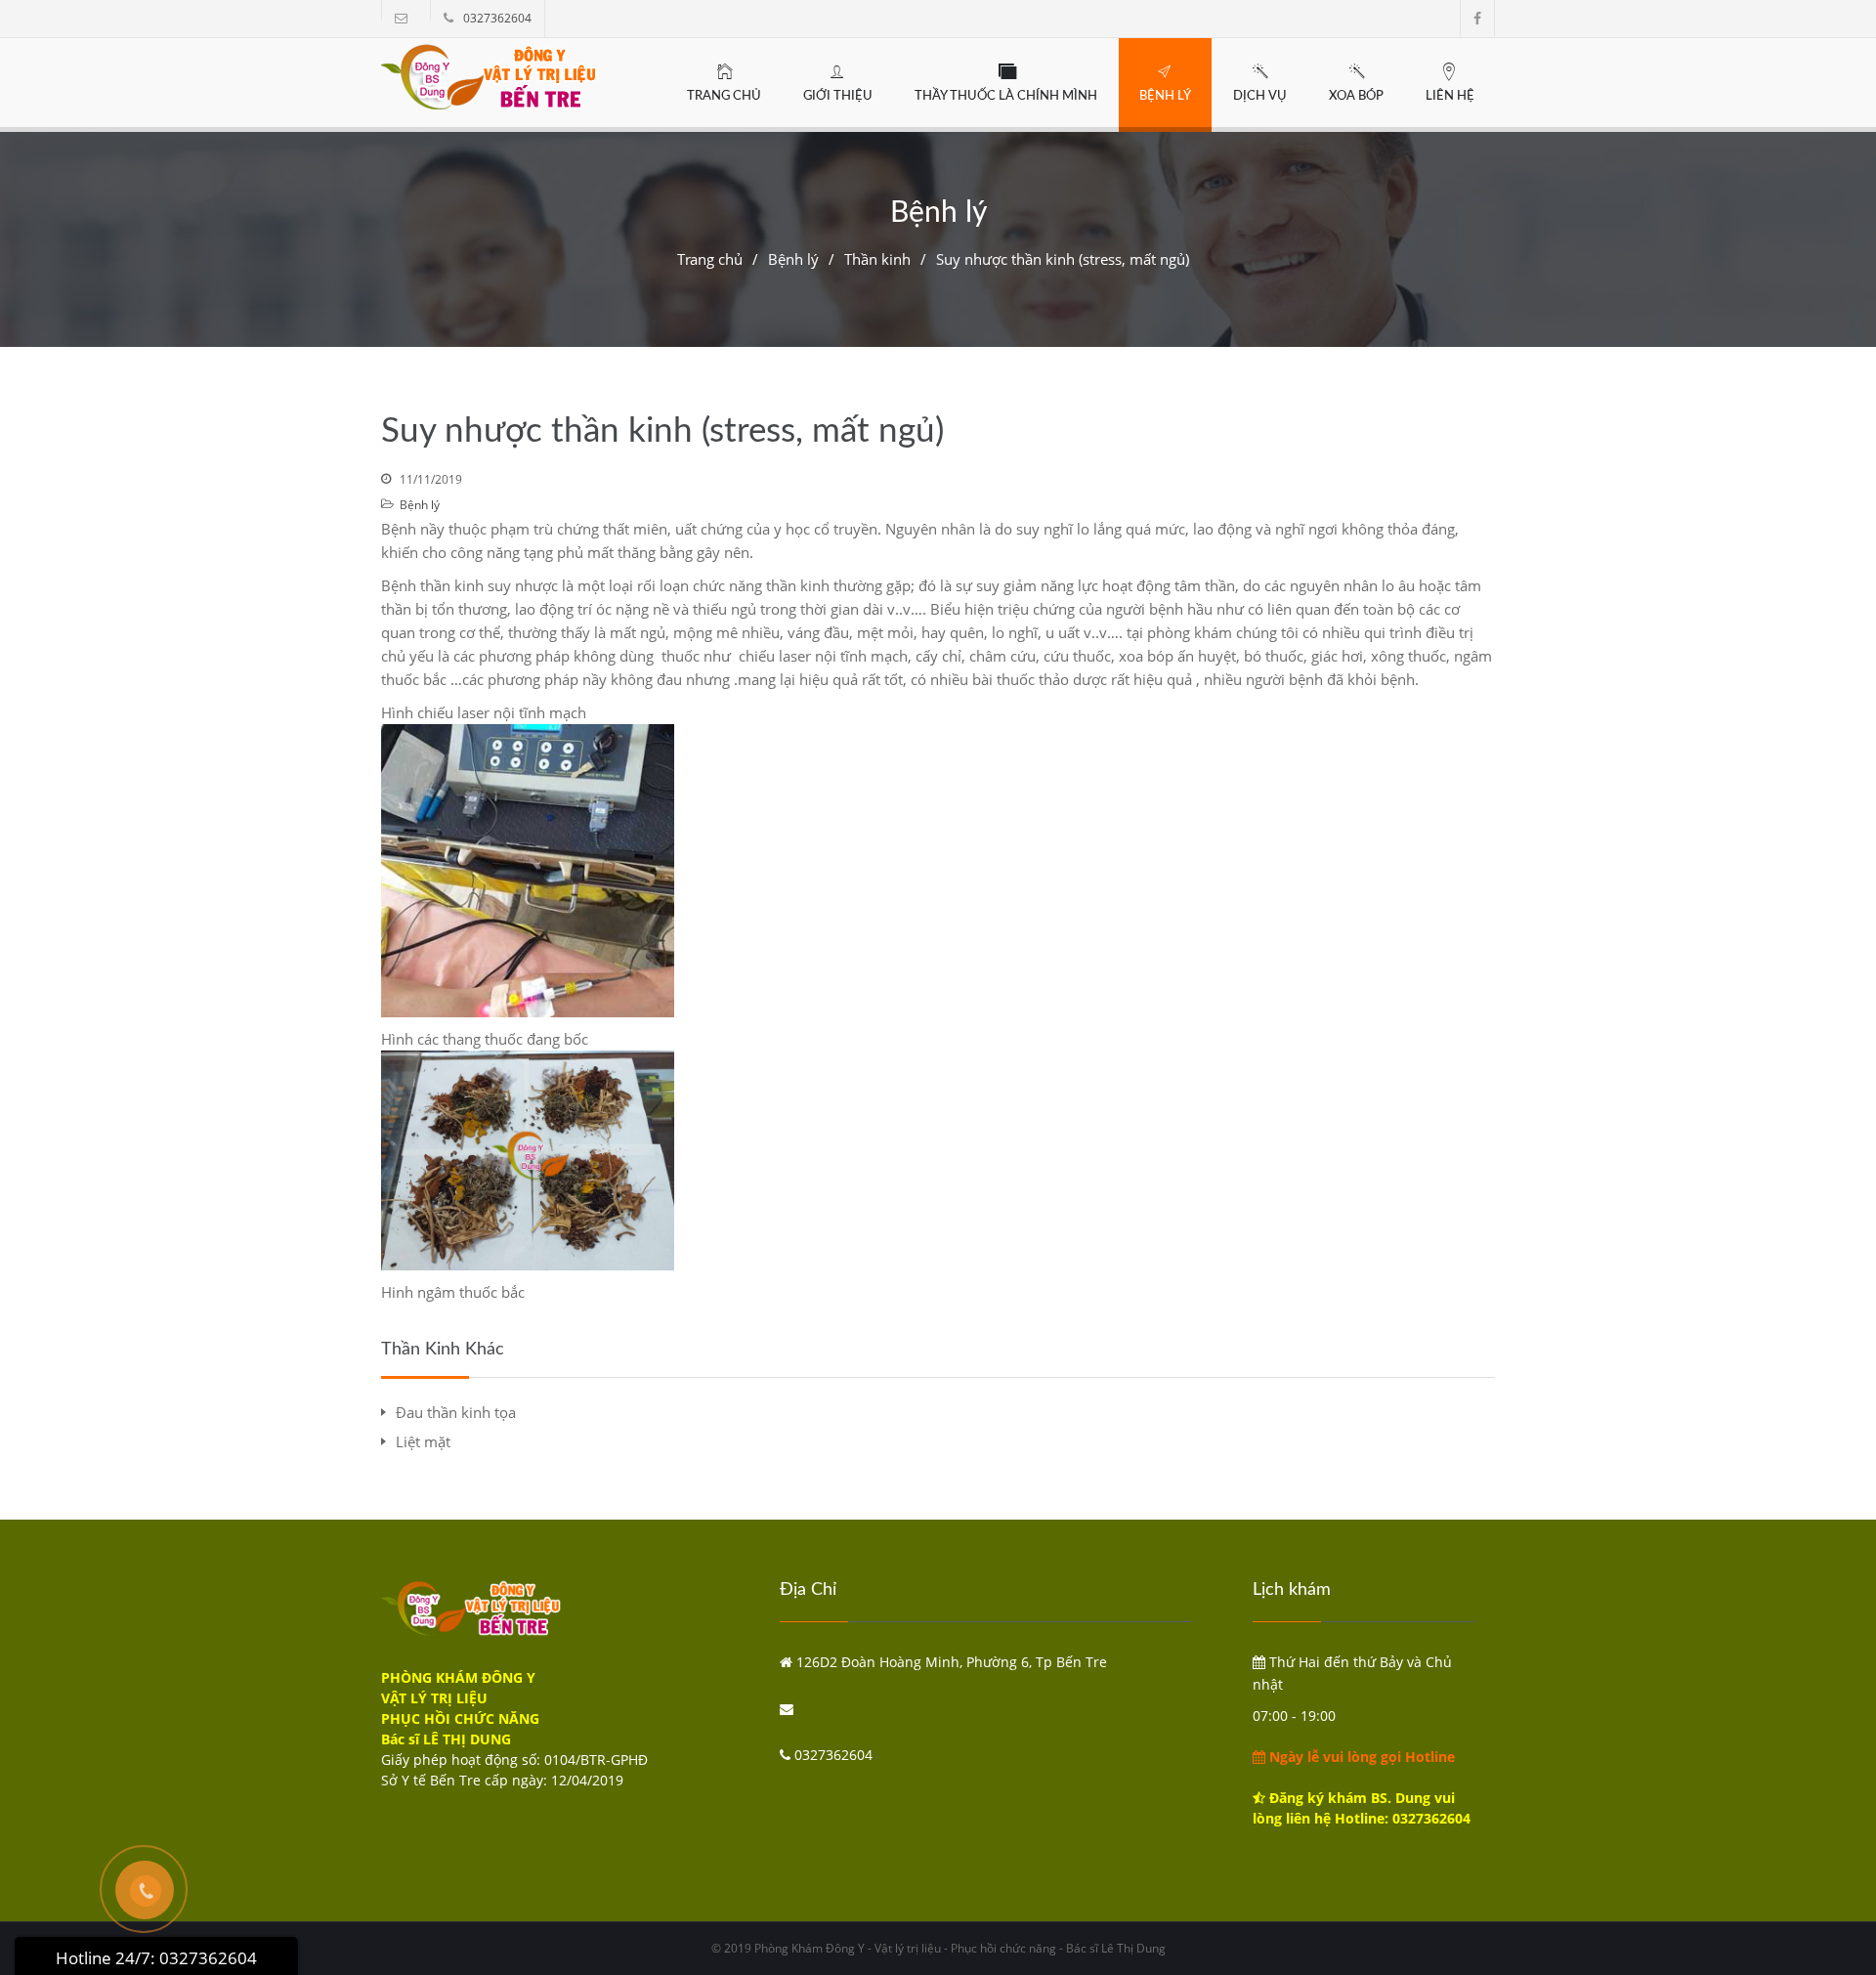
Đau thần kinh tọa (456, 1412)
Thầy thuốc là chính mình (1006, 96)
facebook (1477, 18)
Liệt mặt (423, 1441)
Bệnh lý (1165, 96)
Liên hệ (1450, 96)
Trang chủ (724, 96)
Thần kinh (877, 259)
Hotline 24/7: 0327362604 (156, 1958)
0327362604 (497, 18)
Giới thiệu (838, 96)
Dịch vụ (1260, 96)
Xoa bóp (1356, 96)
